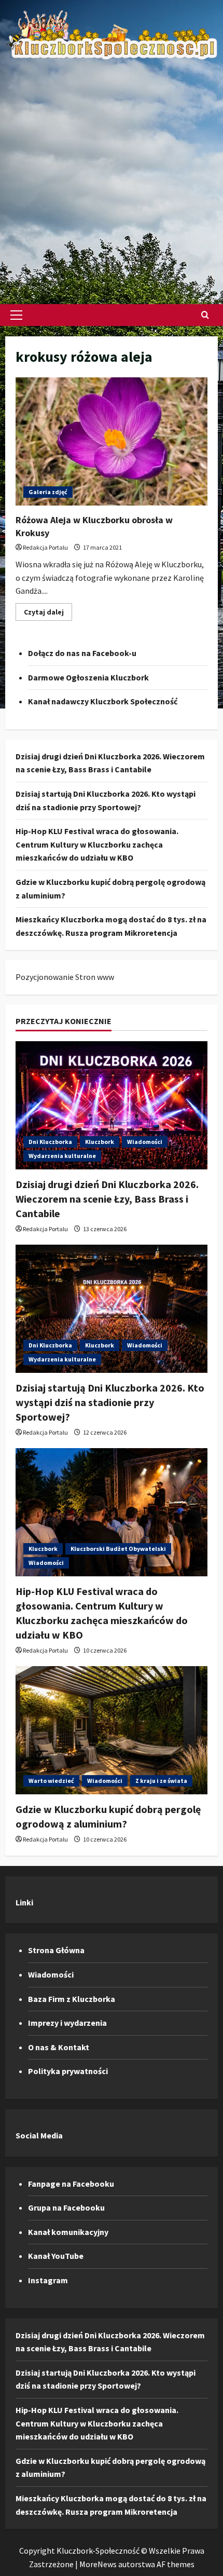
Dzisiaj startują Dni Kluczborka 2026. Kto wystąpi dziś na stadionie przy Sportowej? (110, 1402)
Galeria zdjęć (48, 492)
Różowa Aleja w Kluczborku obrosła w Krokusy (112, 441)
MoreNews (98, 2564)
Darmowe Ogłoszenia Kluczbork (88, 677)
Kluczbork (100, 1142)
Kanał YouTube (56, 2256)
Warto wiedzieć (51, 1781)
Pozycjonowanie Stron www (65, 977)
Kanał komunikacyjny (68, 2232)
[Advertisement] (112, 177)
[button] (16, 315)
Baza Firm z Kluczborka (72, 1999)
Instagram (48, 2280)
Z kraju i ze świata (161, 1781)
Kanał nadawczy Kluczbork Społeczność (103, 701)
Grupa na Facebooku (66, 2207)
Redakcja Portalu (45, 547)
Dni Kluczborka (50, 1142)
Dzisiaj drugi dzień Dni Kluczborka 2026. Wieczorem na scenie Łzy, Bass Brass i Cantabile (107, 1199)
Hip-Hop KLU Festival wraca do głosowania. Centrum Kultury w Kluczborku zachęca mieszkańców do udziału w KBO (97, 844)
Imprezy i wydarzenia (67, 2023)
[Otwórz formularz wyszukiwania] (205, 315)
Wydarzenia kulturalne (62, 1156)
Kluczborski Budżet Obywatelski (118, 1549)
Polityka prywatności (68, 2071)
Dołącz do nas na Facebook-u (82, 653)
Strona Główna (56, 1950)
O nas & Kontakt (59, 2047)
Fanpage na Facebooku (71, 2184)
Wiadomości (145, 1142)
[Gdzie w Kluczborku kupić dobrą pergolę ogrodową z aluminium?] (112, 1730)
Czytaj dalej (48, 614)
